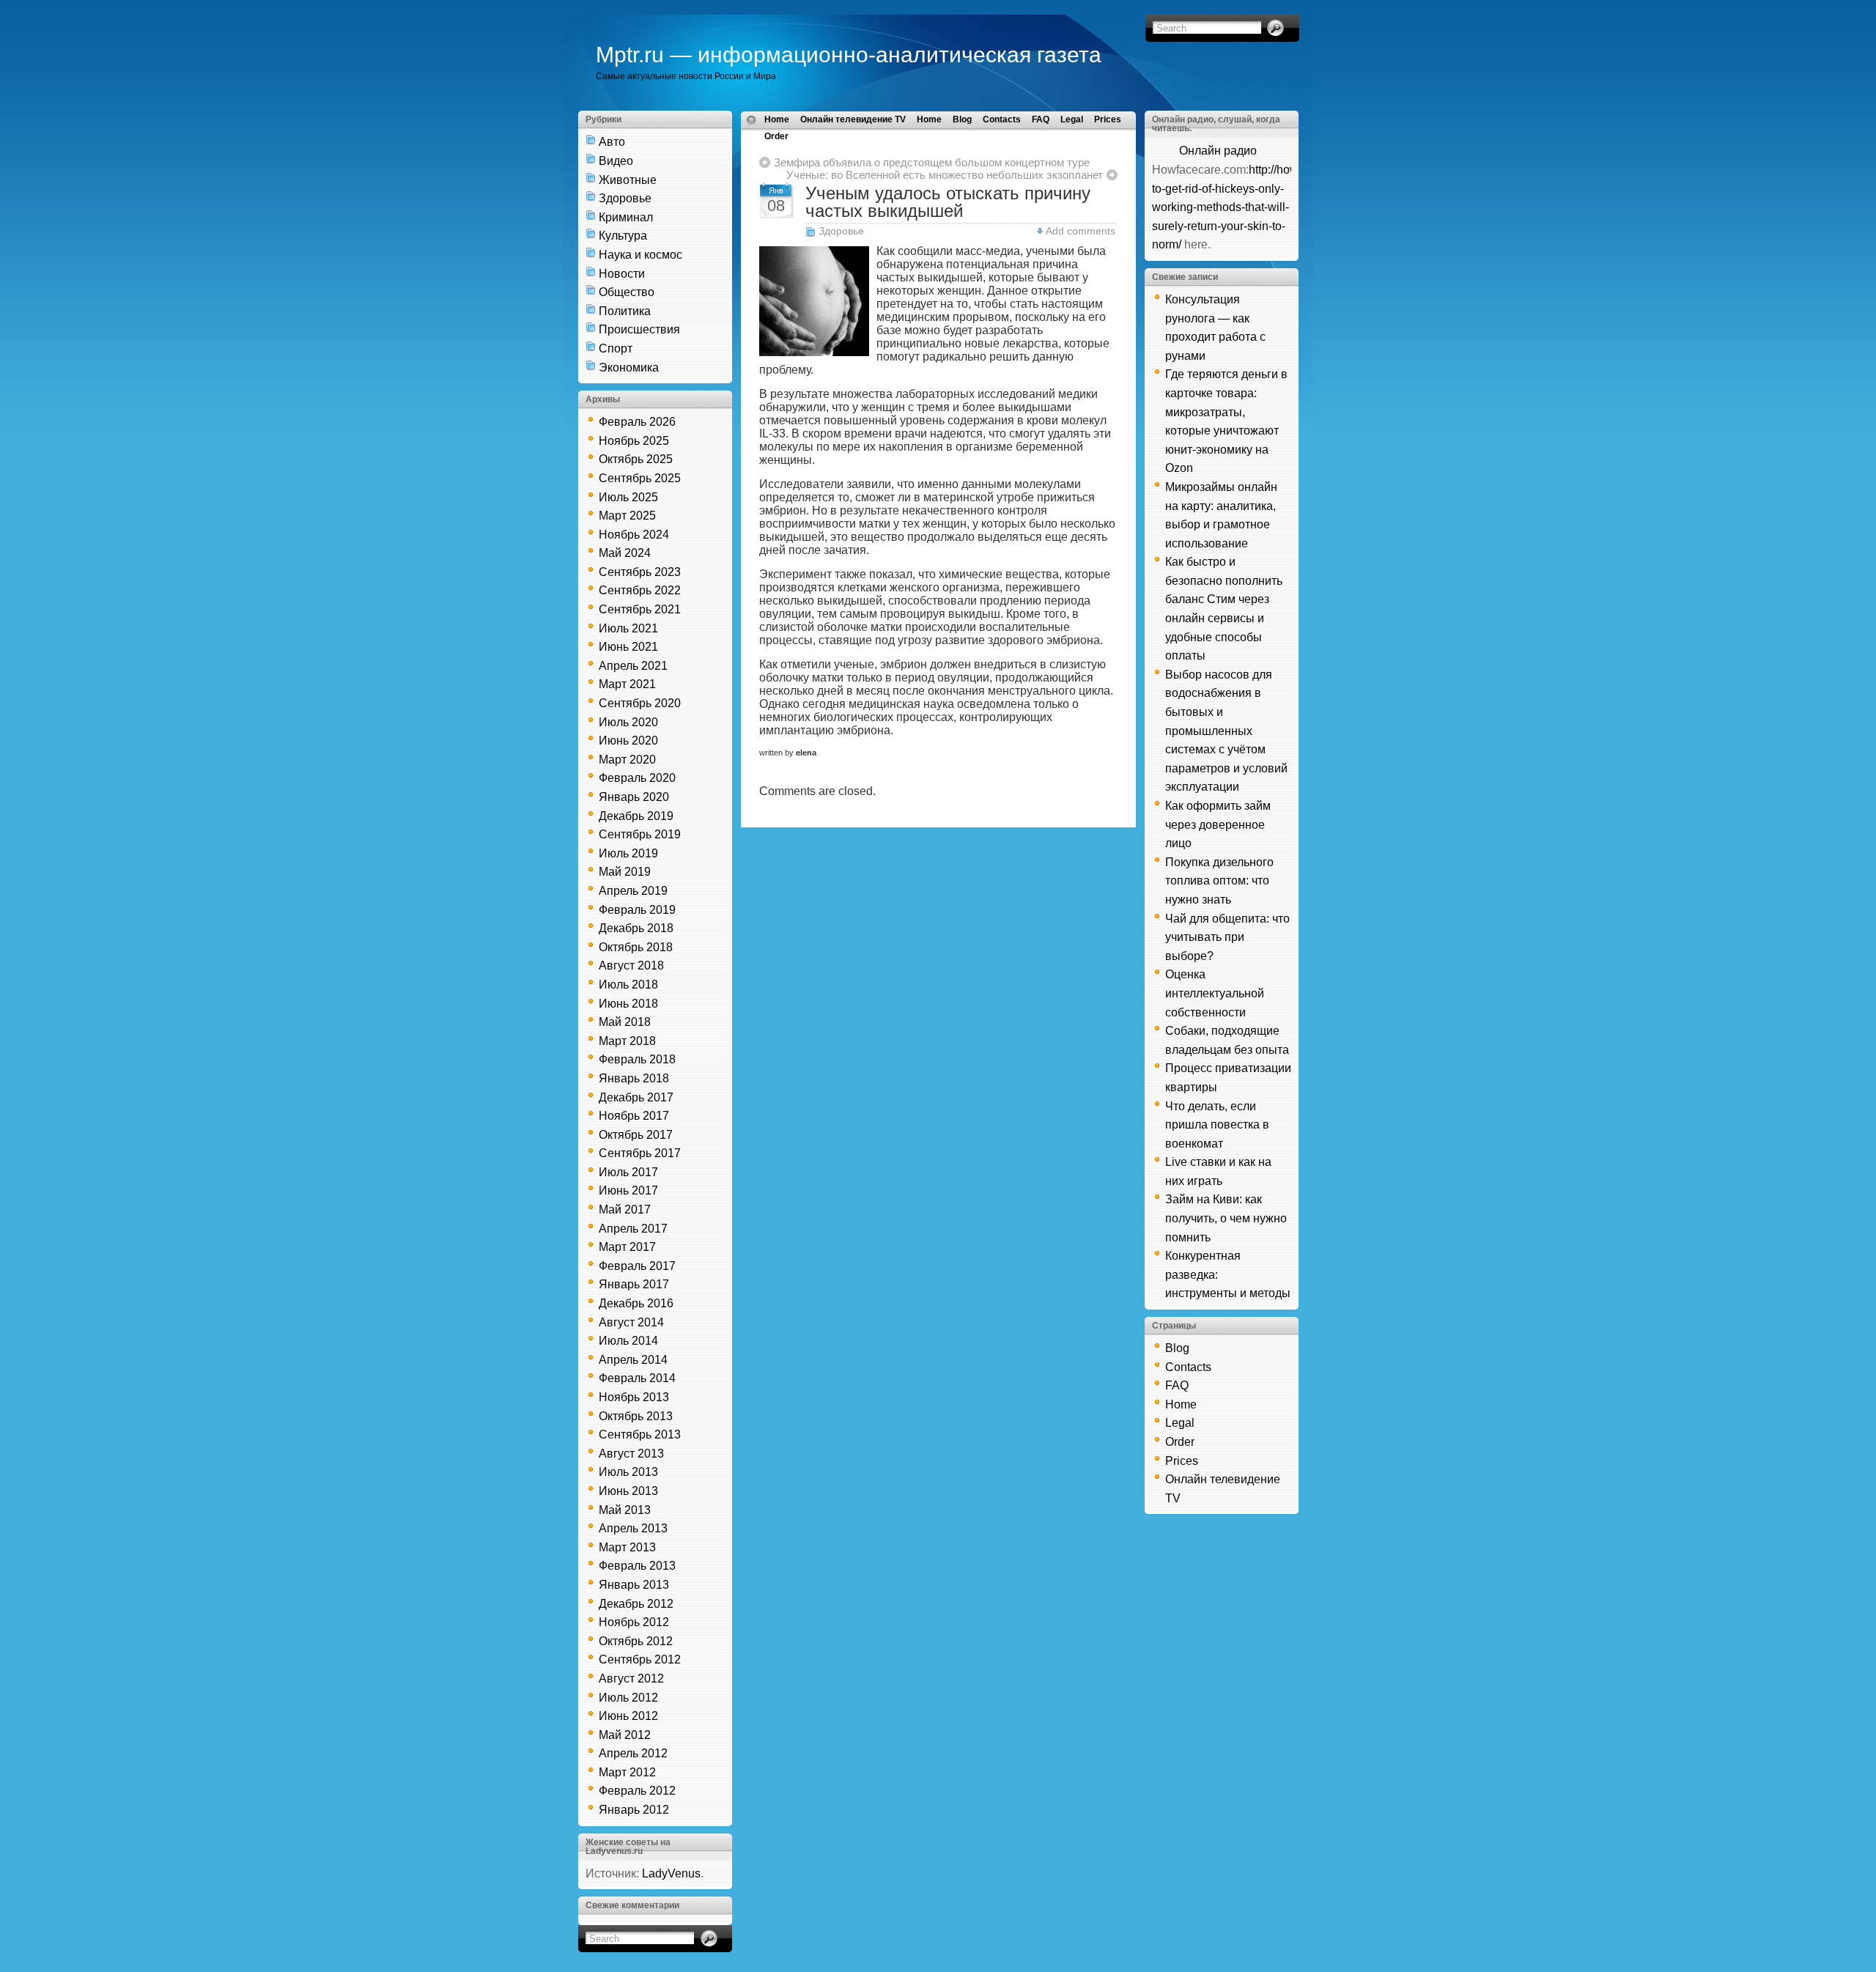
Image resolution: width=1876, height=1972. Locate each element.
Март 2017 (627, 1247)
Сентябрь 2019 (640, 834)
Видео (616, 161)
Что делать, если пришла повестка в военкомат (1217, 1125)
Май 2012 (625, 1735)
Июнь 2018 (628, 1004)
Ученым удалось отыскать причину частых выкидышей (948, 202)
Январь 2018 (634, 1078)
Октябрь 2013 (636, 1416)
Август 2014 (631, 1322)
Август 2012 (631, 1679)
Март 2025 (627, 516)
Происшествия (639, 329)
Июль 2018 (628, 985)
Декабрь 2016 (636, 1303)
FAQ (1041, 119)
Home (777, 119)
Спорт (616, 348)
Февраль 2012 (637, 1791)
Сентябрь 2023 (640, 572)
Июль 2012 (628, 1698)
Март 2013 (627, 1547)
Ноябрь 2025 (634, 441)
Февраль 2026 (637, 422)
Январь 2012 (634, 1810)
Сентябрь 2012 (640, 1659)
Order (776, 136)
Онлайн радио (1218, 151)
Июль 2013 (628, 1472)
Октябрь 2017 (636, 1135)
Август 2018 (631, 965)
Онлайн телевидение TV (853, 119)
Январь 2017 (634, 1284)
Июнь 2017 (628, 1190)
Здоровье (625, 198)
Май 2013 (625, 1510)
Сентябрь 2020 (640, 703)
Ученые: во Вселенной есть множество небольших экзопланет (945, 175)
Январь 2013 (634, 1585)
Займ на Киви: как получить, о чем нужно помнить (1226, 1218)
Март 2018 (627, 1041)
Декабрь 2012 (636, 1604)
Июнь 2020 (628, 741)
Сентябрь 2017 (640, 1153)
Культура (623, 236)
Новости (622, 274)
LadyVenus (671, 1873)
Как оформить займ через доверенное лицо (1218, 824)
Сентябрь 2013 (640, 1434)
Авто (612, 142)
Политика (625, 311)
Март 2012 (627, 1772)
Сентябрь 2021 (640, 609)
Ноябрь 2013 (634, 1397)
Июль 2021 (628, 628)
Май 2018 (625, 1022)
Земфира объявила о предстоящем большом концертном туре (932, 162)
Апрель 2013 (633, 1528)
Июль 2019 (628, 853)
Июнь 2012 (628, 1716)
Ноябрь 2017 (634, 1116)
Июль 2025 (628, 497)
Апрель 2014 (633, 1360)
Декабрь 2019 (636, 816)
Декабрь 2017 (636, 1097)
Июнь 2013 (628, 1491)
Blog (962, 119)
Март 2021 (627, 684)
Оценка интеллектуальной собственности (1215, 993)
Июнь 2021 (628, 647)
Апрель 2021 (633, 666)
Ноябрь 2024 (634, 535)
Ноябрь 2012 (634, 1622)
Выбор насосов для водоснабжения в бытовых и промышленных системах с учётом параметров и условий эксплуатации (1226, 731)
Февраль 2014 (637, 1378)
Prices (1108, 119)
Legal (1072, 119)
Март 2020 (627, 760)
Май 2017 (625, 1210)
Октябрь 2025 (636, 459)
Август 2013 (631, 1454)
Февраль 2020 (637, 778)
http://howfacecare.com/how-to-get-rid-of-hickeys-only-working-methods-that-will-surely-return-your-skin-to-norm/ (1274, 207)
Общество (627, 292)
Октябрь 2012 (636, 1641)
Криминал (626, 217)
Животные (628, 180)
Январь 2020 (634, 797)
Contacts (1002, 119)
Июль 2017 (628, 1172)
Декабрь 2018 (636, 928)
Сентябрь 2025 (640, 478)
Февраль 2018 (637, 1059)
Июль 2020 (628, 722)
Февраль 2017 (637, 1266)
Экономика (629, 368)
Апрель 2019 (633, 891)
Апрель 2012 (633, 1753)
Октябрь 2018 (636, 947)
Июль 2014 (628, 1341)
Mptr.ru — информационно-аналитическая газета (849, 55)
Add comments (1081, 231)
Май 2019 (625, 872)
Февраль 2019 (637, 910)
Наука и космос (640, 255)
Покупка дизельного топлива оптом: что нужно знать (1219, 881)
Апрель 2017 (633, 1229)
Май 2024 (625, 553)
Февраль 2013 (637, 1566)
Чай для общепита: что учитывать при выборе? (1227, 937)
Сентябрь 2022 (640, 590)
